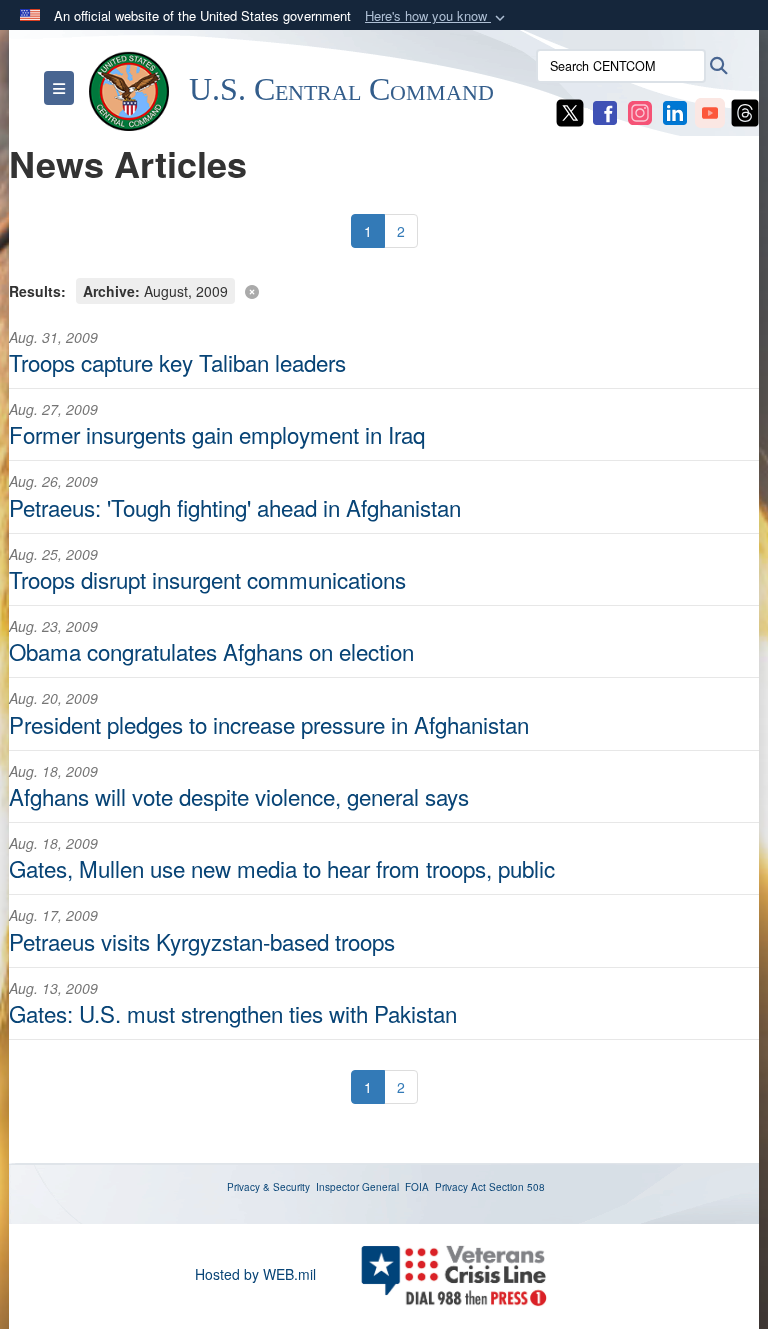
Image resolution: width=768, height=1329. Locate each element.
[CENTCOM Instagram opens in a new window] (640, 111)
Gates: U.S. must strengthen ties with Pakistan (233, 1013)
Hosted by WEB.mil (255, 1274)
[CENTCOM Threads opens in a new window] (745, 111)
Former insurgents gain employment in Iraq (217, 434)
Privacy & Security (268, 1187)
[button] (437, 16)
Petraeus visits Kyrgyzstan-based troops (202, 941)
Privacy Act (460, 1187)
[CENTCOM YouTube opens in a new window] (710, 111)
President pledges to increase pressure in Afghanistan (269, 724)
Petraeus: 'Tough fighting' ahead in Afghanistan (235, 507)
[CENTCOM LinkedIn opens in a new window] (675, 111)
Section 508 (517, 1187)
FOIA (417, 1187)
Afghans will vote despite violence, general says (239, 796)
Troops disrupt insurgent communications (207, 579)
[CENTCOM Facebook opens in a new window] (605, 111)
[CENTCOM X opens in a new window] (570, 111)
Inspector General (357, 1187)
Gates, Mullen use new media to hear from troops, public (282, 868)
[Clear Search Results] (384, 289)
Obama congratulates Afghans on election (211, 651)
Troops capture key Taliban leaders (177, 362)
